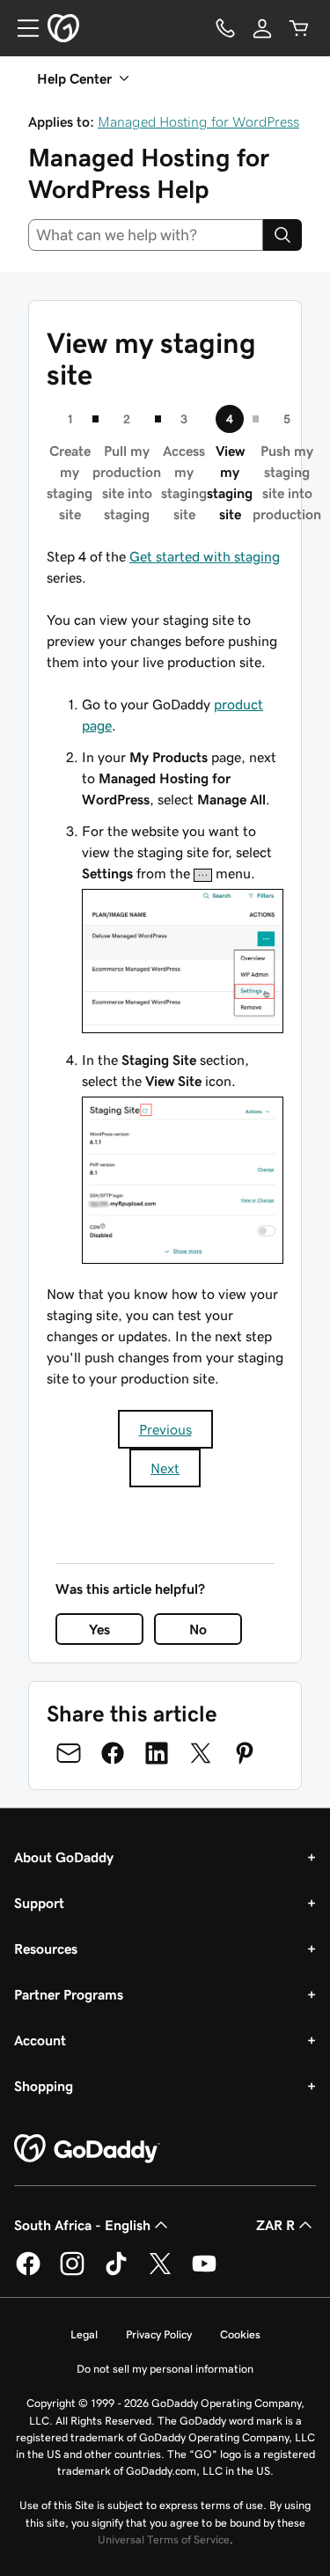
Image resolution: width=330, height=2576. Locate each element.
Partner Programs (69, 1994)
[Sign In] (262, 28)
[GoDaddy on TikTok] (116, 2272)
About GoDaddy (64, 1857)
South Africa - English (82, 2225)
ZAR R (275, 2225)
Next (165, 1468)
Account (40, 2040)
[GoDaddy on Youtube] (204, 2272)
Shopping (44, 2086)
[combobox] (146, 235)
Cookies (240, 2334)
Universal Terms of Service (164, 2539)
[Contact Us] (225, 28)
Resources (46, 1949)
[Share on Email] (69, 1753)
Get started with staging (205, 556)
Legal (84, 2334)
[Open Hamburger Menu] (21, 28)
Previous (165, 1429)
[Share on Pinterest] (245, 1753)
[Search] (282, 235)
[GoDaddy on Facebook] (28, 2272)
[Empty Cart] (299, 28)
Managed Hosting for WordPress (198, 121)
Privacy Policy (159, 2334)
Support (39, 1903)
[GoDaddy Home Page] (87, 2149)
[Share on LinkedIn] (157, 1753)
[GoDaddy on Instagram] (72, 2272)
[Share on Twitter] (201, 1753)
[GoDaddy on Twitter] (160, 2272)
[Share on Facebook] (113, 1753)
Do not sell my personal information (165, 2369)
